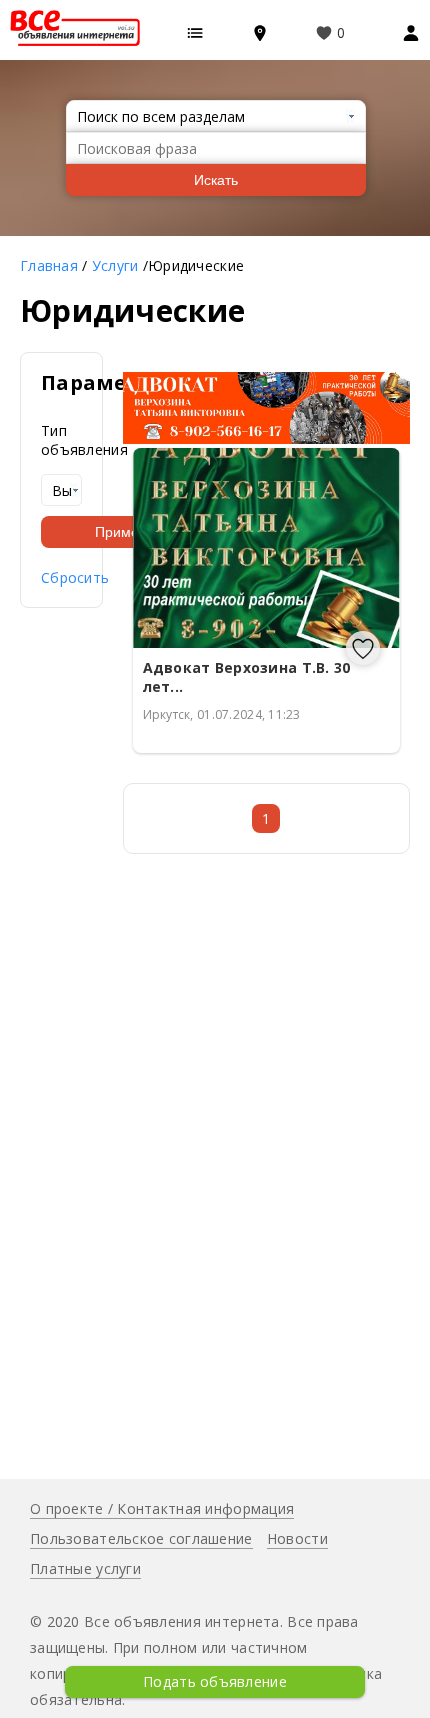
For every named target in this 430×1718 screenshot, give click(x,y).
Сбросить (75, 577)
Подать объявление (215, 1681)
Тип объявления (61, 440)
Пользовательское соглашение (141, 1538)
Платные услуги (85, 1568)
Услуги (115, 265)
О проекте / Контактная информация (162, 1508)
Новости (297, 1538)
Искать (216, 180)
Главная (49, 265)
